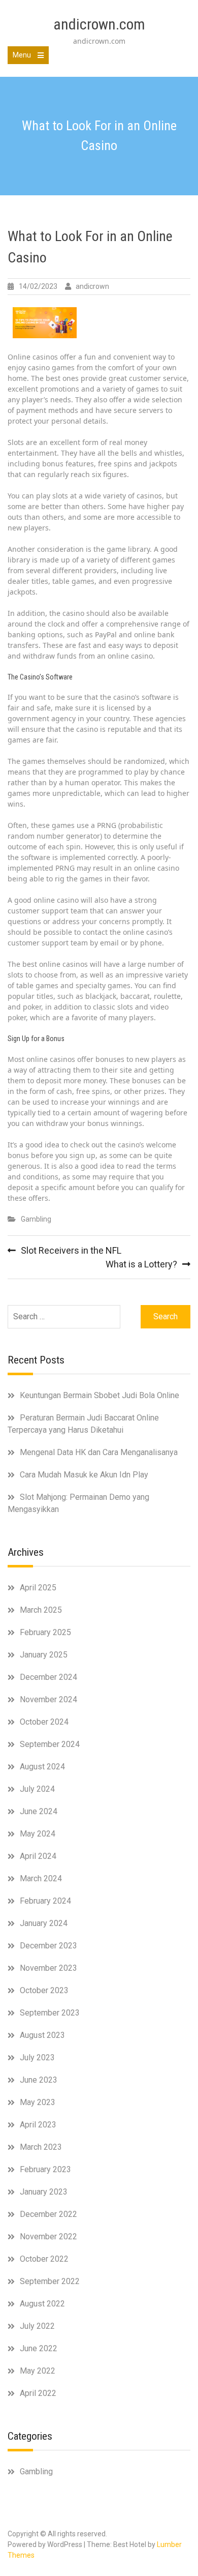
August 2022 (42, 2304)
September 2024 (50, 1744)
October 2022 (44, 2259)
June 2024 (39, 1811)
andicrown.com (99, 24)
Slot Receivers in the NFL (71, 1250)
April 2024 (38, 1856)
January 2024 (44, 1923)
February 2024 (45, 1901)
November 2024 (48, 1699)
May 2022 (38, 2371)
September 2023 (50, 2013)
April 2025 (38, 1588)
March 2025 (41, 1610)
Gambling (36, 1219)
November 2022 (48, 2237)
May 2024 (38, 1834)
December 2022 (48, 2214)
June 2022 (39, 2348)
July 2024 (37, 1789)
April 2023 (38, 2125)
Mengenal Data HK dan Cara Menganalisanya (99, 1452)
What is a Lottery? (141, 1264)
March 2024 (41, 1878)
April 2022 (38, 2393)
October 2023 (44, 1990)
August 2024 (42, 1767)
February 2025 (45, 1632)
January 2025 (44, 1655)
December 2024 (48, 1677)
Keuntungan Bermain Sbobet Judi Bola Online (100, 1395)
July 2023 (37, 2057)
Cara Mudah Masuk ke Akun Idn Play (84, 1475)
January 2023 (44, 2192)
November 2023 (48, 1968)
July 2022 (37, 2326)
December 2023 (48, 1946)
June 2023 (39, 2080)
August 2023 (42, 2035)
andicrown (92, 286)
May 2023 (38, 2102)
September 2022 (50, 2281)
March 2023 (41, 2147)
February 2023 (45, 2169)
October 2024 (44, 1722)
